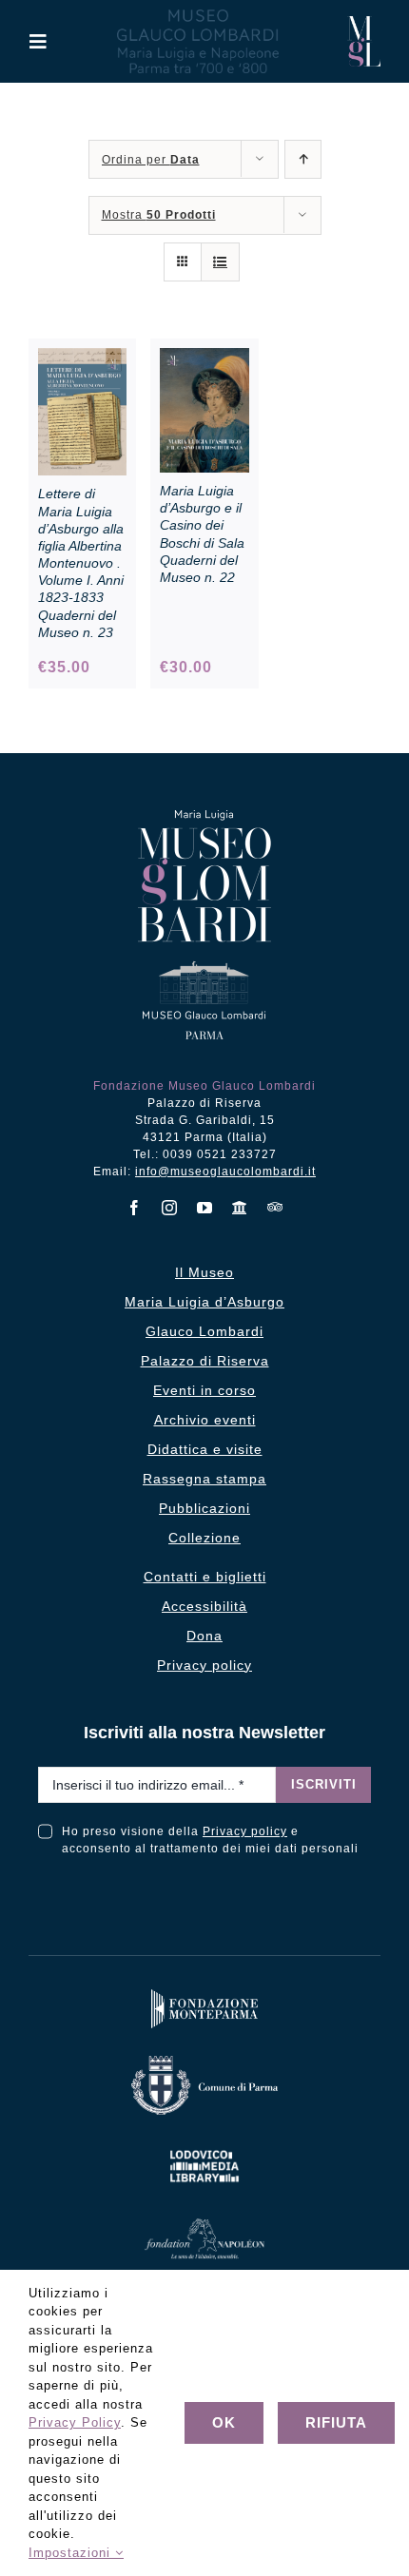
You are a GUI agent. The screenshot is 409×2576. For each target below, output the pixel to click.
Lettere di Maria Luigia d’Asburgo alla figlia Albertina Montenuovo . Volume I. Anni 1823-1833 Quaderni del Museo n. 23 (81, 563)
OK (224, 2422)
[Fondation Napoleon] (204, 2223)
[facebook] (135, 1208)
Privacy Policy (75, 2422)
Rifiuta (336, 2422)
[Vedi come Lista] (220, 262)
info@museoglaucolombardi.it (225, 1172)
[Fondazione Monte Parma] (204, 1994)
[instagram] (170, 1208)
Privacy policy (245, 1831)
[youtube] (205, 1208)
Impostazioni (72, 2553)
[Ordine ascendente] (303, 159)
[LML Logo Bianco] (204, 2147)
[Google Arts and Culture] (240, 1208)
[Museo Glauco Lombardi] (364, 23)
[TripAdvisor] (275, 1207)
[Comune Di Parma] (204, 2060)
